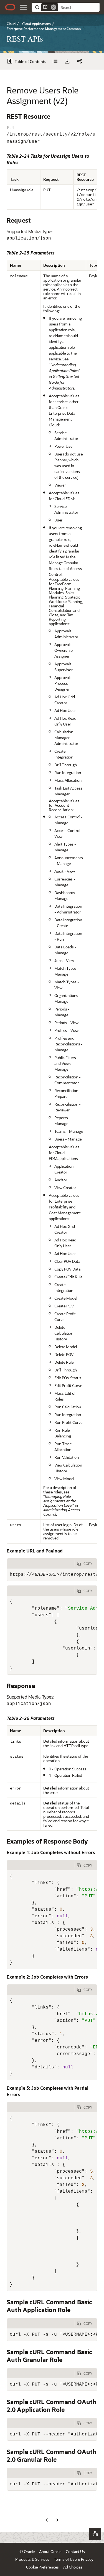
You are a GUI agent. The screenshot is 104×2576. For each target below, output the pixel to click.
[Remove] (54, 7)
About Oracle (50, 2551)
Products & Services (32, 2559)
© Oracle (27, 2551)
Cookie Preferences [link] (42, 2567)
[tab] (40, 1564)
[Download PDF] (67, 61)
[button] (23, 7)
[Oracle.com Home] (10, 7)
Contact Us (75, 2551)
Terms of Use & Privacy (73, 2559)
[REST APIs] (55, 61)
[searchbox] (79, 7)
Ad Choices (73, 2567)
